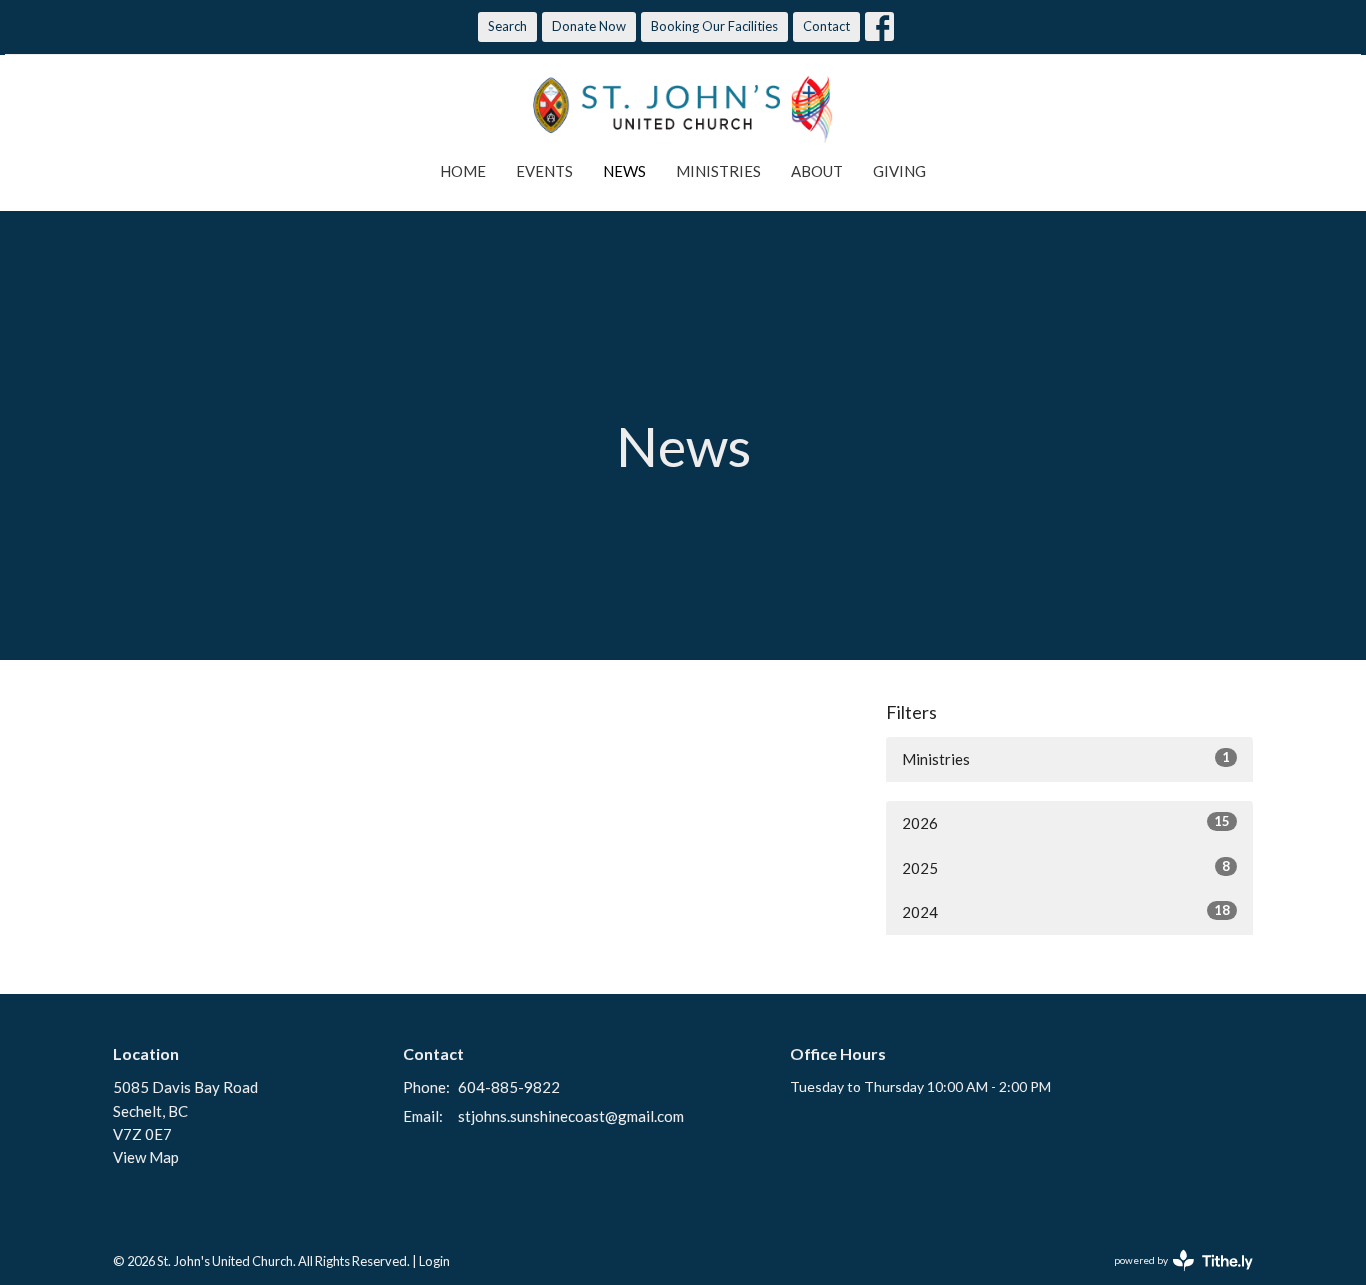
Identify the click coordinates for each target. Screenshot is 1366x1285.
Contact (826, 26)
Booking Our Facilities (714, 26)
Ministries (718, 171)
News (624, 171)
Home (463, 171)
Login (434, 1261)
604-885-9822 (509, 1087)
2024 (1066, 911)
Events (544, 171)
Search (507, 26)
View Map (146, 1157)
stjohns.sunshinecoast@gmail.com (571, 1116)
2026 (1066, 822)
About (817, 171)
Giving (899, 171)
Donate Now (589, 26)
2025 (1066, 867)
